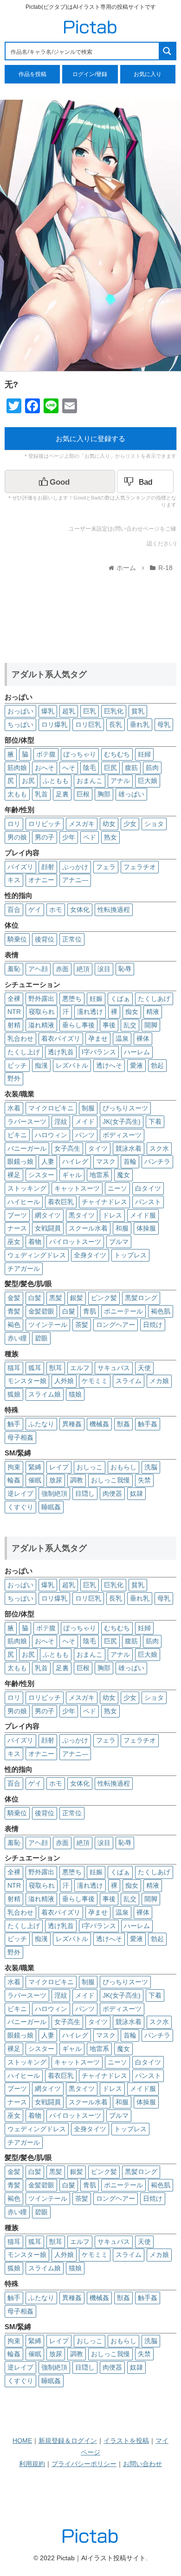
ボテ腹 (46, 754)
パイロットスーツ (75, 1242)
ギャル (72, 1175)
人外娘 (64, 1381)
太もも (17, 794)
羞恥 (14, 969)
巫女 (14, 1242)
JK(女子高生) (122, 1121)
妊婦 (144, 754)
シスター (41, 1175)
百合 (14, 910)
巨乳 (90, 711)
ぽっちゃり (80, 754)
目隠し (85, 1493)
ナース (17, 1228)
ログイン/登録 (90, 74)
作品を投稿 (32, 74)
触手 (14, 1424)
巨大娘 (148, 781)
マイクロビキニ (51, 1108)
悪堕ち (72, 999)
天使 (144, 1368)
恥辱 (125, 969)
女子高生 (67, 1148)
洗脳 (151, 1467)
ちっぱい (20, 724)
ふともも (56, 781)
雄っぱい (131, 794)
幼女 (109, 824)
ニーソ (117, 1188)
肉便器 (112, 1493)
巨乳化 (114, 711)
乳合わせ (20, 1038)
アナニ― (75, 880)
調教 (77, 1480)
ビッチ (17, 1065)
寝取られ (42, 1012)
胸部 (104, 794)
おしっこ (90, 1467)
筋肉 (152, 768)
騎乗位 (17, 939)
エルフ (80, 1368)
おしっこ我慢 (110, 1480)
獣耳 (56, 1368)
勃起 (157, 1065)
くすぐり (20, 1507)
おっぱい (20, 711)
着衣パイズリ (61, 1038)
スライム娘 (45, 1394)
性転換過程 (114, 910)
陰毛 (90, 768)
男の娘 (17, 837)
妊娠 (96, 999)
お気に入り (148, 74)
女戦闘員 (48, 1228)
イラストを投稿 (126, 2441)
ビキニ (17, 1135)
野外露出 (41, 999)
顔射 (48, 867)
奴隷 (136, 1493)
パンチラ (157, 1161)
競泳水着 (129, 1148)
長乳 (116, 724)
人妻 (48, 1161)
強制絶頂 (54, 1493)
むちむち (117, 754)
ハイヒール (24, 1202)
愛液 (136, 1065)
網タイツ (48, 1215)
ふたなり (41, 1424)
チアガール (24, 1269)
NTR (14, 1012)
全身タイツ (90, 1255)
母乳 (164, 724)
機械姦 (99, 1424)
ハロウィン (51, 1135)
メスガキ (82, 824)
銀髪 (77, 1298)
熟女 (110, 837)
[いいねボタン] (60, 481)
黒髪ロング (141, 1298)
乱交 (130, 1025)
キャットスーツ (77, 1188)
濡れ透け (90, 1012)
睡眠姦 (51, 1507)
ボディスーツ (122, 1135)
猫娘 (75, 1394)
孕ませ (98, 1038)
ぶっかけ (75, 867)
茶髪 (82, 1325)
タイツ (98, 1148)
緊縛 (35, 1467)
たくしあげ (154, 999)
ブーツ (17, 1215)
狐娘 (14, 1394)
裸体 (143, 1038)
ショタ (154, 824)
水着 (14, 1108)
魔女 (123, 1175)
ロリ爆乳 (54, 724)
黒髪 (56, 1298)
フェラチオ (140, 867)
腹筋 (131, 768)
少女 (130, 824)
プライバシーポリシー (84, 2464)
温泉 (122, 1038)
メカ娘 (159, 1381)
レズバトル (72, 1065)
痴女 (132, 1012)
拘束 (14, 1467)
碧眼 (41, 1338)
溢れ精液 (41, 1025)
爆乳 (48, 711)
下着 (155, 1121)
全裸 (14, 999)
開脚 (151, 1025)
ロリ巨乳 (88, 724)
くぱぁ (120, 999)
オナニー (41, 880)
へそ (69, 768)
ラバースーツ (27, 1121)
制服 (88, 1108)
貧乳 (138, 711)
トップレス (130, 1255)
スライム (129, 1381)
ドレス (112, 1215)
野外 (14, 1078)
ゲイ (35, 910)
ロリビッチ (45, 824)
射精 (14, 1025)
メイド (85, 1121)
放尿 (56, 1480)
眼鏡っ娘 (20, 1161)
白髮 (69, 1311)
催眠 (35, 1480)
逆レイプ (20, 1493)
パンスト (148, 1202)
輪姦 (14, 1480)
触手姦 (148, 1424)
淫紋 (61, 1121)
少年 (69, 837)
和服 (122, 1228)
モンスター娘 (27, 1381)
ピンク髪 (104, 1298)
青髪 (14, 1311)
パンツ (85, 1135)
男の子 (45, 837)
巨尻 (110, 768)
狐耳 (35, 1368)
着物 (35, 1242)
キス (14, 880)
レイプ (59, 1467)
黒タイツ (82, 1215)
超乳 (69, 711)
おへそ (45, 768)
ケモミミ (95, 1381)
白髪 (35, 1298)
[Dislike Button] (145, 481)
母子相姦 (20, 1437)
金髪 (14, 1298)
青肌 (90, 1311)
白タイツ (148, 1188)
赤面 (62, 969)
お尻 (28, 781)
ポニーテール (123, 1311)
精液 (153, 1012)
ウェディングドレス (37, 1255)
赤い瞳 (17, 1338)
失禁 (144, 1480)
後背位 (45, 939)
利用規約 (32, 2464)
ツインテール (48, 1325)
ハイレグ (75, 1161)
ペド (90, 837)
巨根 (83, 794)
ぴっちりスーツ (125, 1108)
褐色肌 (161, 1311)
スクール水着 (88, 1228)
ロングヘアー (116, 1325)
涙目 (104, 969)
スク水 (159, 1148)
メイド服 (143, 1215)
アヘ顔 (38, 969)
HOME (22, 2441)
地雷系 (99, 1175)
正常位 (72, 939)
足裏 (62, 794)
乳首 (41, 794)
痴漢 (41, 1065)
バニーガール (27, 1148)
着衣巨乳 (61, 1202)
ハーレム (137, 1052)
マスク (106, 1161)
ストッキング (27, 1188)
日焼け (153, 1325)
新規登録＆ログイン (68, 2441)
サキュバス (114, 1368)
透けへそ (109, 1065)
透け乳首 (61, 1052)
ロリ (14, 824)
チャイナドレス (104, 1202)
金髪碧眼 (41, 1311)
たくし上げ (24, 1052)
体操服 (146, 1228)
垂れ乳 (140, 724)
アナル (120, 781)
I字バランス (99, 1052)
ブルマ (119, 1242)
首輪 (130, 1161)
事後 (109, 1025)
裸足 (14, 1175)
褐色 (14, 1325)
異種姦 (72, 1424)
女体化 (80, 910)
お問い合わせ (142, 2464)
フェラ (106, 867)
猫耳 (14, 1368)
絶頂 (83, 969)
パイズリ (20, 867)
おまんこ (90, 781)
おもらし (123, 1467)
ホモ (56, 910)
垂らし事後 (78, 1025)
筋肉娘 (17, 768)
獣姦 (123, 1424)
